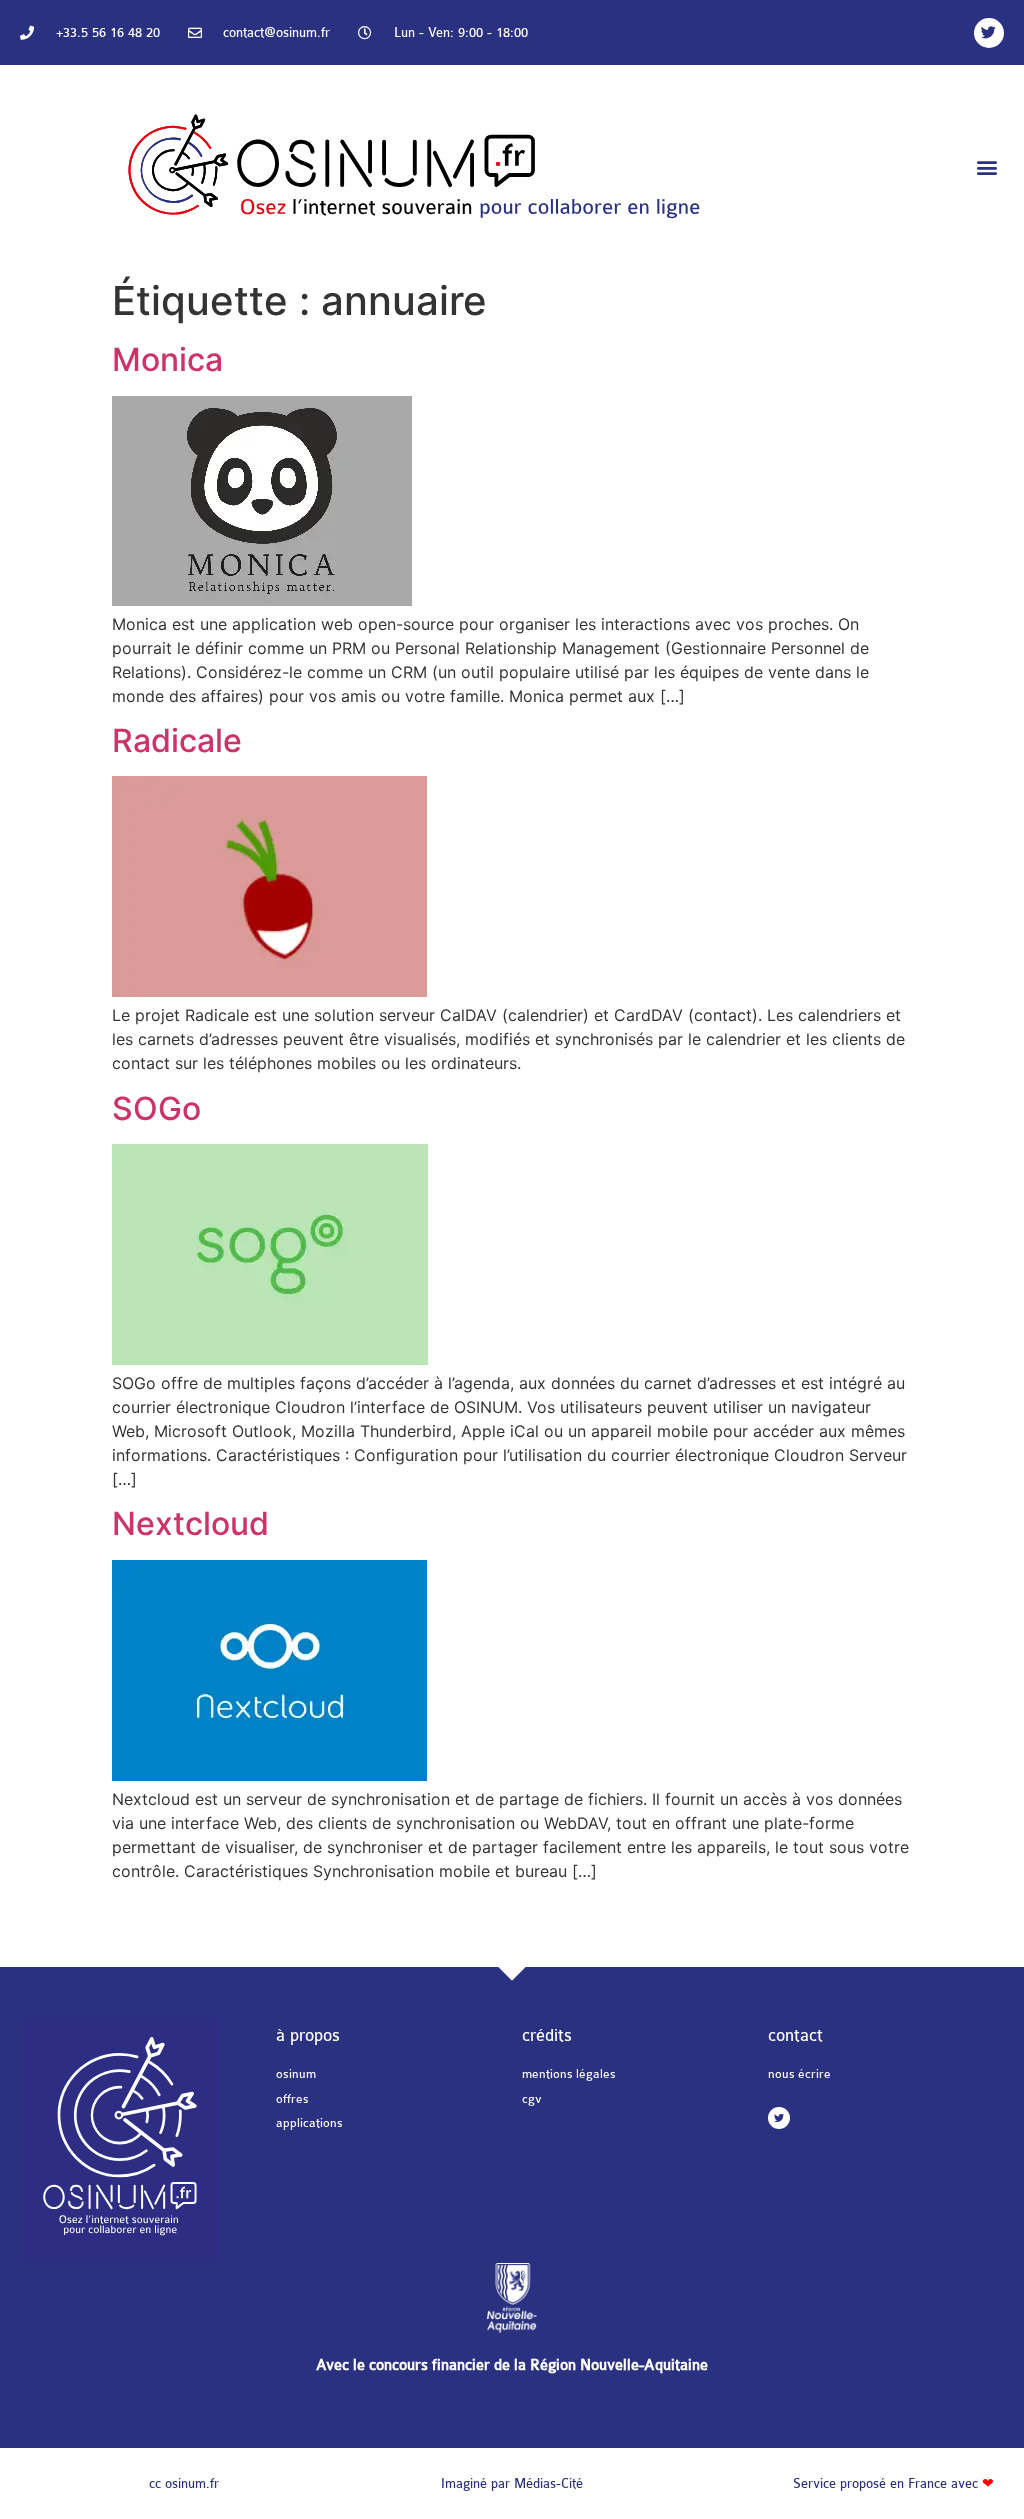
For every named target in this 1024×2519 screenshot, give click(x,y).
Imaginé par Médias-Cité (512, 2483)
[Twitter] (989, 33)
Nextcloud (190, 1523)
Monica (167, 359)
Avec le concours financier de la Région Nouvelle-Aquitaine (512, 2365)
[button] (987, 167)
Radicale (177, 740)
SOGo (156, 1108)
